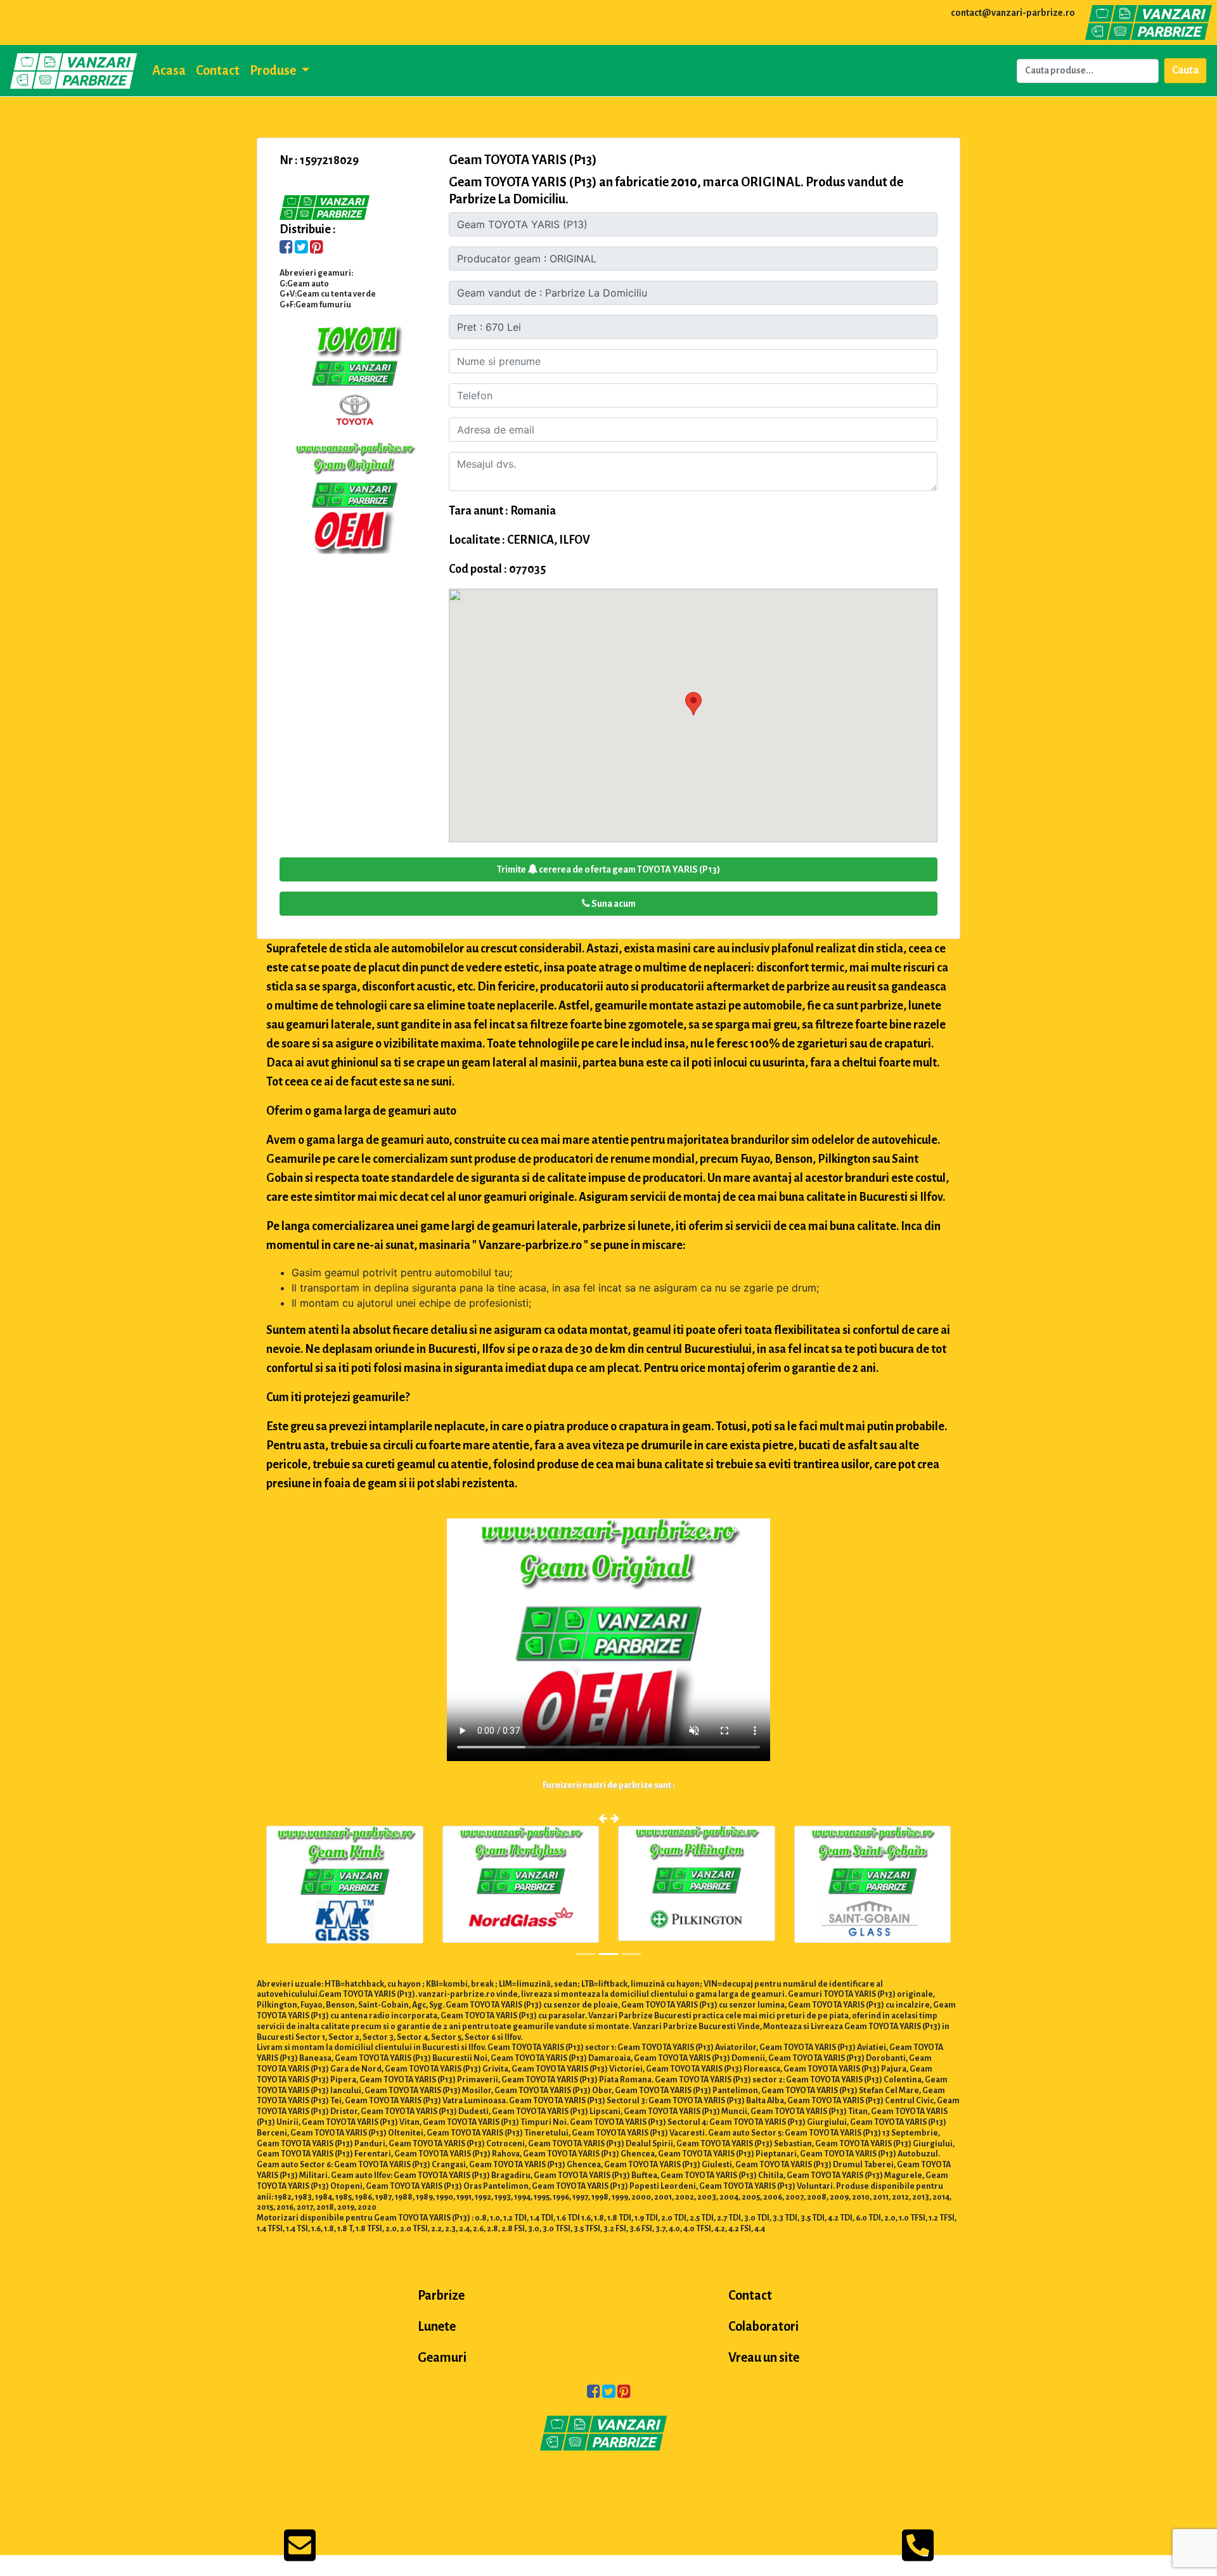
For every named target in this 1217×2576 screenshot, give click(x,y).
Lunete (437, 2326)
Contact (218, 70)
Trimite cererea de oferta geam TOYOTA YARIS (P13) (608, 869)
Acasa (169, 70)
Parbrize (441, 2295)
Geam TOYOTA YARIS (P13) (523, 160)
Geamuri (442, 2357)
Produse (274, 70)
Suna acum (613, 904)
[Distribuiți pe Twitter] (301, 248)
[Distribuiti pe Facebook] (286, 248)
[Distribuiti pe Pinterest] (317, 248)
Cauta (1185, 70)
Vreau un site (764, 2357)
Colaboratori (763, 2326)
